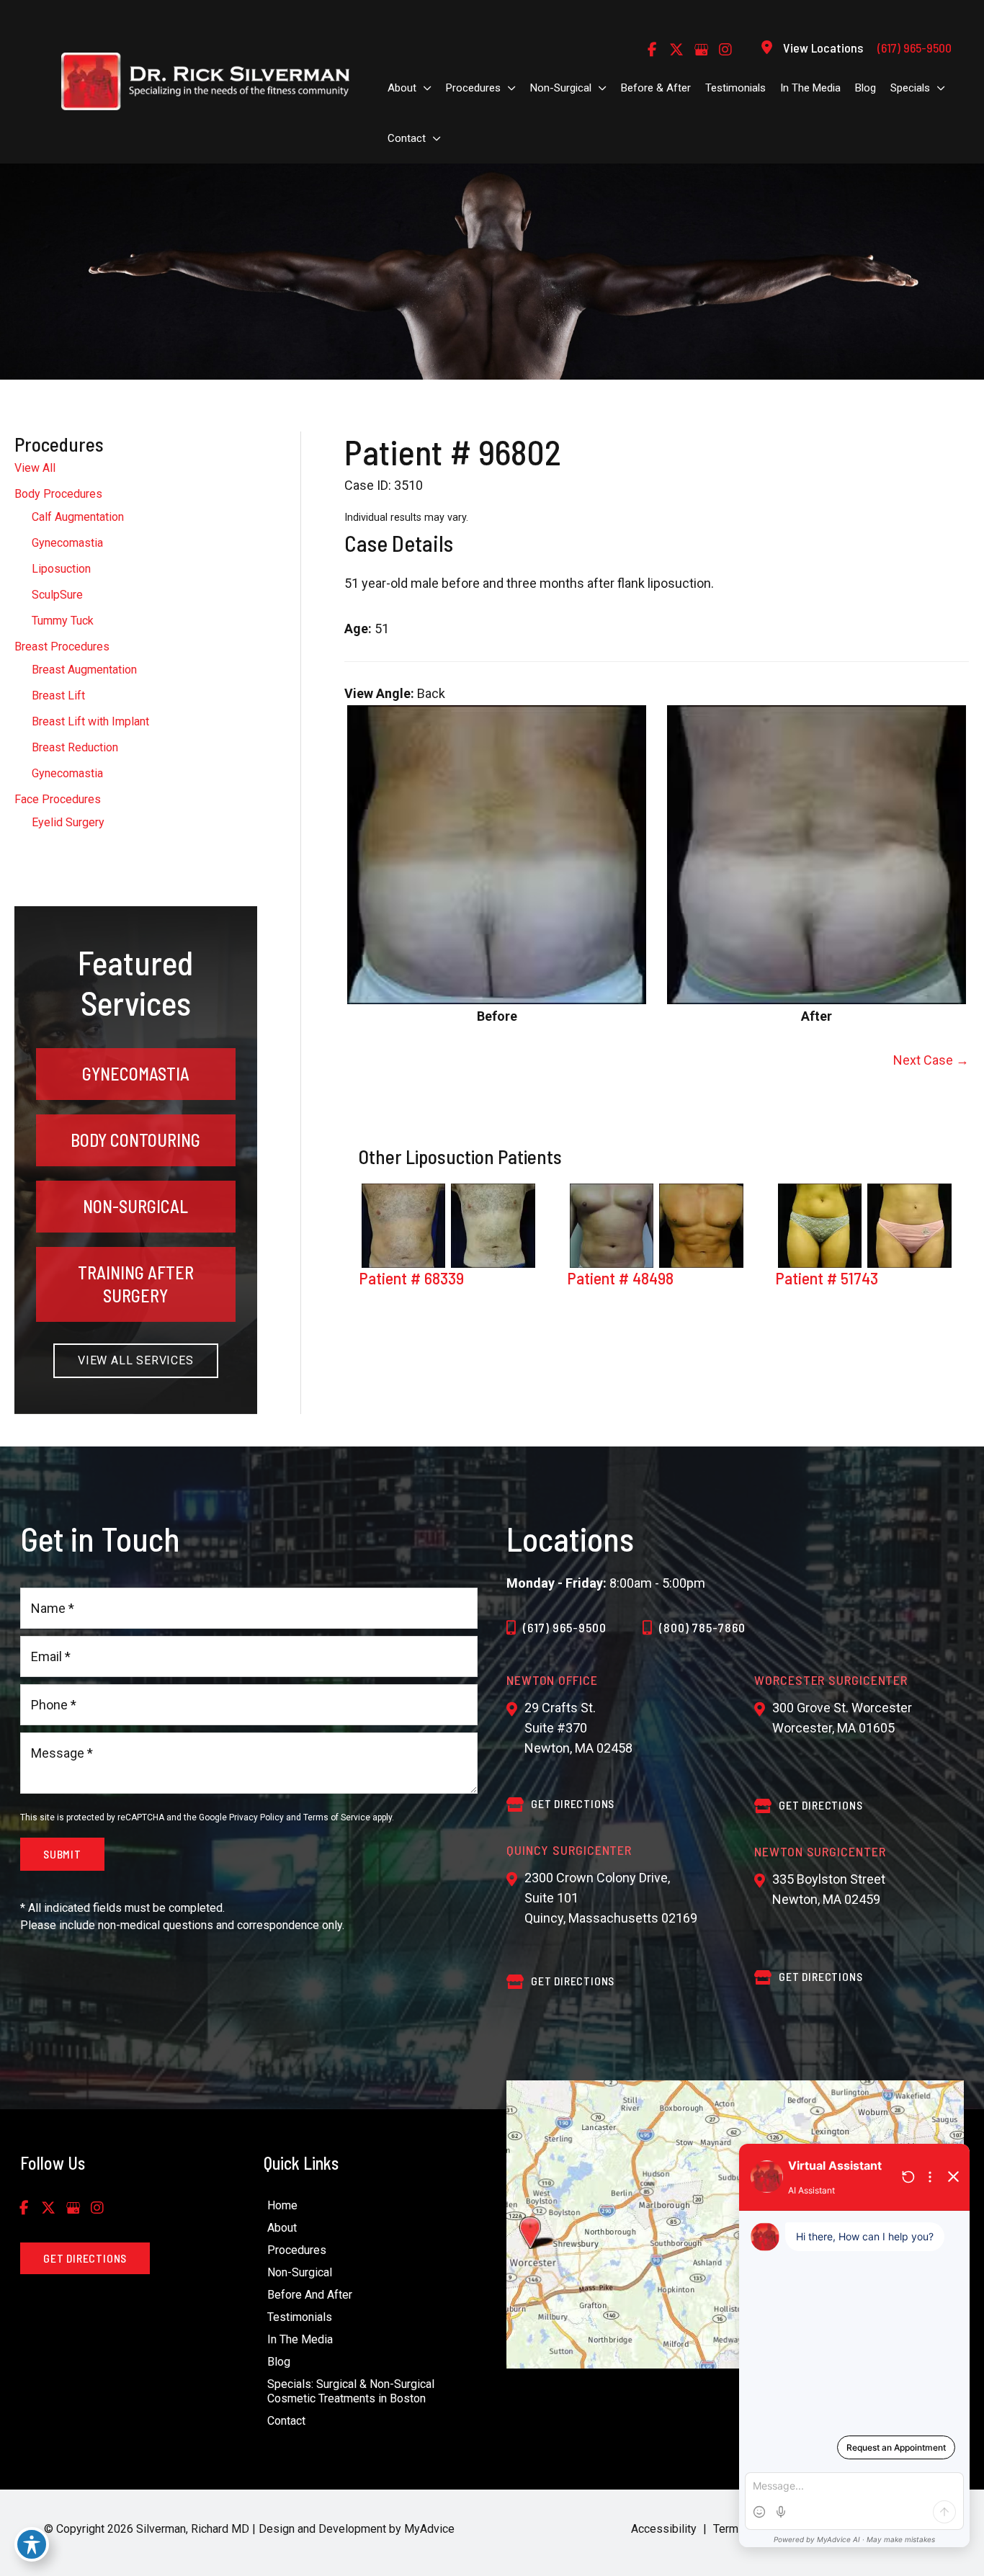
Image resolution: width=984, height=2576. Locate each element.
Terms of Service (337, 1817)
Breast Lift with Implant (90, 721)
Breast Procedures (62, 647)
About (282, 2228)
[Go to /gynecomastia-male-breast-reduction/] (136, 1074)
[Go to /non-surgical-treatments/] (136, 1207)
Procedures (297, 2250)
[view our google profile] (701, 50)
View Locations (823, 48)
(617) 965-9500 (565, 1627)
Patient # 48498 (620, 1278)
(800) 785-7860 (702, 1627)
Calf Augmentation (78, 517)
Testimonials (300, 2317)
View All (35, 468)
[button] (136, 1360)
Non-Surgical (300, 2272)
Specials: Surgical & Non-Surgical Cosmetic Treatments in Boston (351, 2391)
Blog (279, 2362)
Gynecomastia (67, 543)
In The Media (300, 2339)
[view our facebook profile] (652, 50)
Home (282, 2205)
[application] (424, 88)
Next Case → (931, 1060)
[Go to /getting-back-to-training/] (136, 1284)
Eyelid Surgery (68, 822)
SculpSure (57, 595)
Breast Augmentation (84, 670)
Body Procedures (58, 494)
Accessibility (664, 2529)
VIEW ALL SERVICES (136, 1360)
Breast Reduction (75, 747)
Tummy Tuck (63, 621)
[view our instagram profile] (725, 50)
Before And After (310, 2295)
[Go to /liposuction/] (136, 1140)
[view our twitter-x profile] (676, 50)
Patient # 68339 (411, 1278)
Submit (62, 1854)
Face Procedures (58, 799)
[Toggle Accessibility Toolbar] (32, 2544)
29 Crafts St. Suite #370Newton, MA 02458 (578, 1728)
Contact (286, 2421)
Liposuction (61, 569)
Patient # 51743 (827, 1278)
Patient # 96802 (453, 452)
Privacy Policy (256, 1817)
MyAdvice (428, 2529)
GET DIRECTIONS (573, 1803)
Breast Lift (58, 696)
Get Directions (573, 1981)
